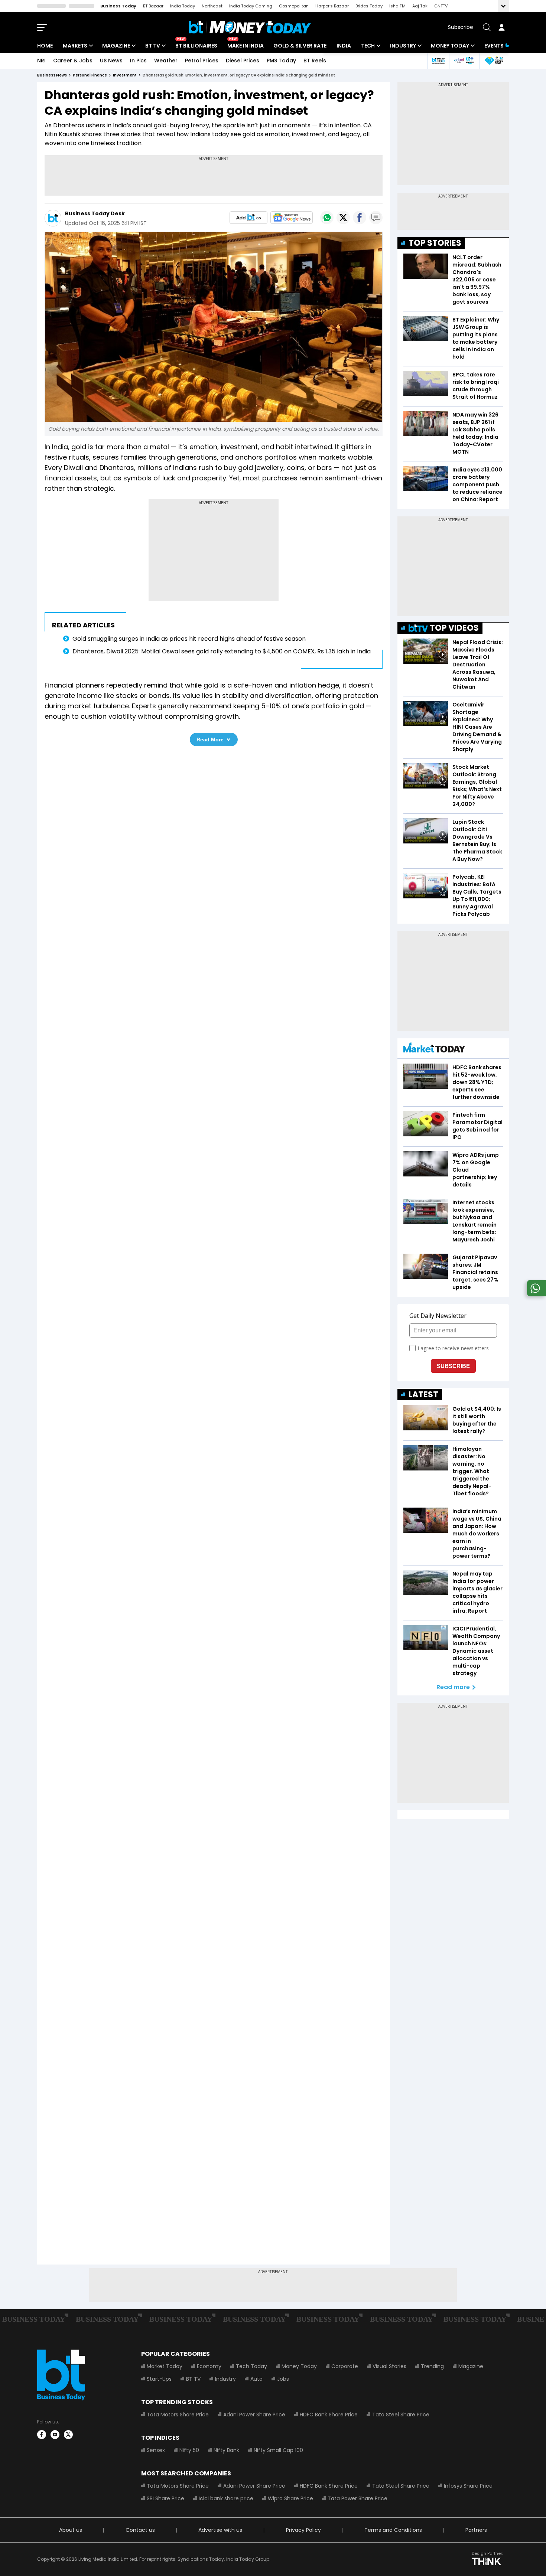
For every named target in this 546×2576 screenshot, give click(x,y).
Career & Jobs (73, 61)
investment (125, 75)
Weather (166, 61)
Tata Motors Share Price (178, 2415)
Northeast (212, 6)
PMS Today (281, 61)
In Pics (138, 61)
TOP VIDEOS (454, 628)
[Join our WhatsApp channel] (535, 1294)
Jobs (283, 2379)
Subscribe (461, 27)
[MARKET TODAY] (434, 1049)
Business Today (118, 6)
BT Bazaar (153, 6)
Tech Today (251, 2366)
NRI (41, 61)
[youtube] (55, 2435)
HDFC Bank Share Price (329, 2415)
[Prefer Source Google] (248, 218)
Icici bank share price (226, 2498)
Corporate (345, 2366)
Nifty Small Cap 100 (278, 2450)
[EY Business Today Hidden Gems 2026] (494, 61)
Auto (256, 2379)
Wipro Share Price (290, 2498)
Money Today (450, 46)
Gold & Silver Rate (300, 46)
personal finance (90, 75)
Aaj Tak (420, 6)
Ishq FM (397, 6)
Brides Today (369, 6)
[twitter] (68, 2435)
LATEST (423, 1395)
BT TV (153, 46)
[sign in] (501, 27)
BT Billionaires (196, 46)
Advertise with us (220, 2530)
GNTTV (441, 6)
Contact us (140, 2530)
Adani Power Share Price (254, 2415)
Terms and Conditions (393, 2530)
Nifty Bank (226, 2450)
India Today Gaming (251, 6)
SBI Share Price (165, 2498)
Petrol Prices (202, 61)
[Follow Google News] (292, 218)
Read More (210, 740)
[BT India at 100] (438, 61)
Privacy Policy (303, 2530)
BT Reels (315, 61)
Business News (52, 75)
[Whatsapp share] (327, 218)
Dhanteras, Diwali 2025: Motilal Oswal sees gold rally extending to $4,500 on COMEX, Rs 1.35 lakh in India (222, 651)
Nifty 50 (189, 2450)
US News (111, 61)
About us (71, 2530)
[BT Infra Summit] (464, 61)
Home (45, 46)
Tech (368, 46)
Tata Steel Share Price (401, 2415)
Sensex (156, 2450)
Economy (209, 2366)
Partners (476, 2530)
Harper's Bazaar (332, 6)
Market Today (165, 2366)
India (344, 46)
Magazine (116, 46)
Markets (75, 46)
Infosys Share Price (468, 2486)
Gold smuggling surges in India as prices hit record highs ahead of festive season (189, 639)
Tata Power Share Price (357, 2498)
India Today (183, 6)
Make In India (246, 46)
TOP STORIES (435, 243)
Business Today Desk (95, 213)
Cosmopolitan (294, 6)
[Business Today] (250, 27)
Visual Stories (389, 2366)
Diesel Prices (243, 61)
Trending (432, 2366)
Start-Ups (159, 2379)
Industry (403, 46)
